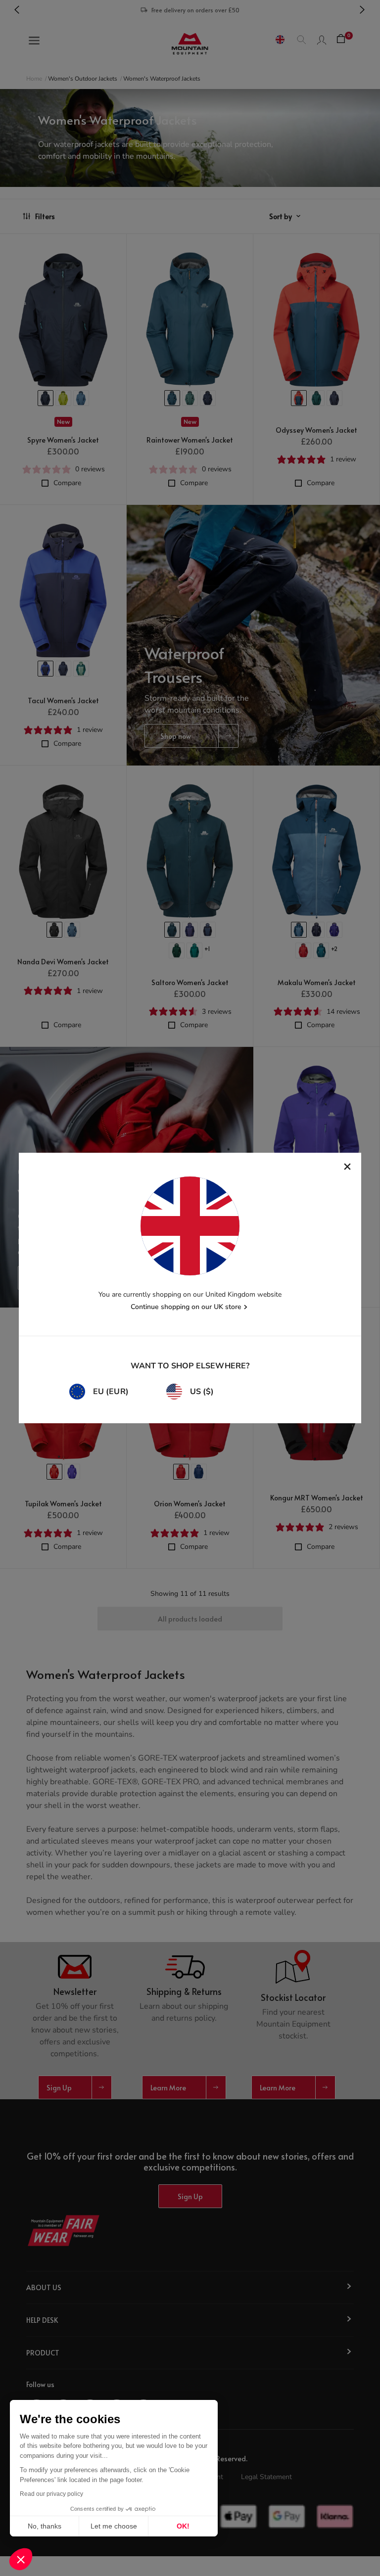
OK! (183, 2526)
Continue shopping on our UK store (186, 1307)
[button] (21, 2559)
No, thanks (45, 2526)
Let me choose (114, 2526)
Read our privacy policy (51, 2494)
